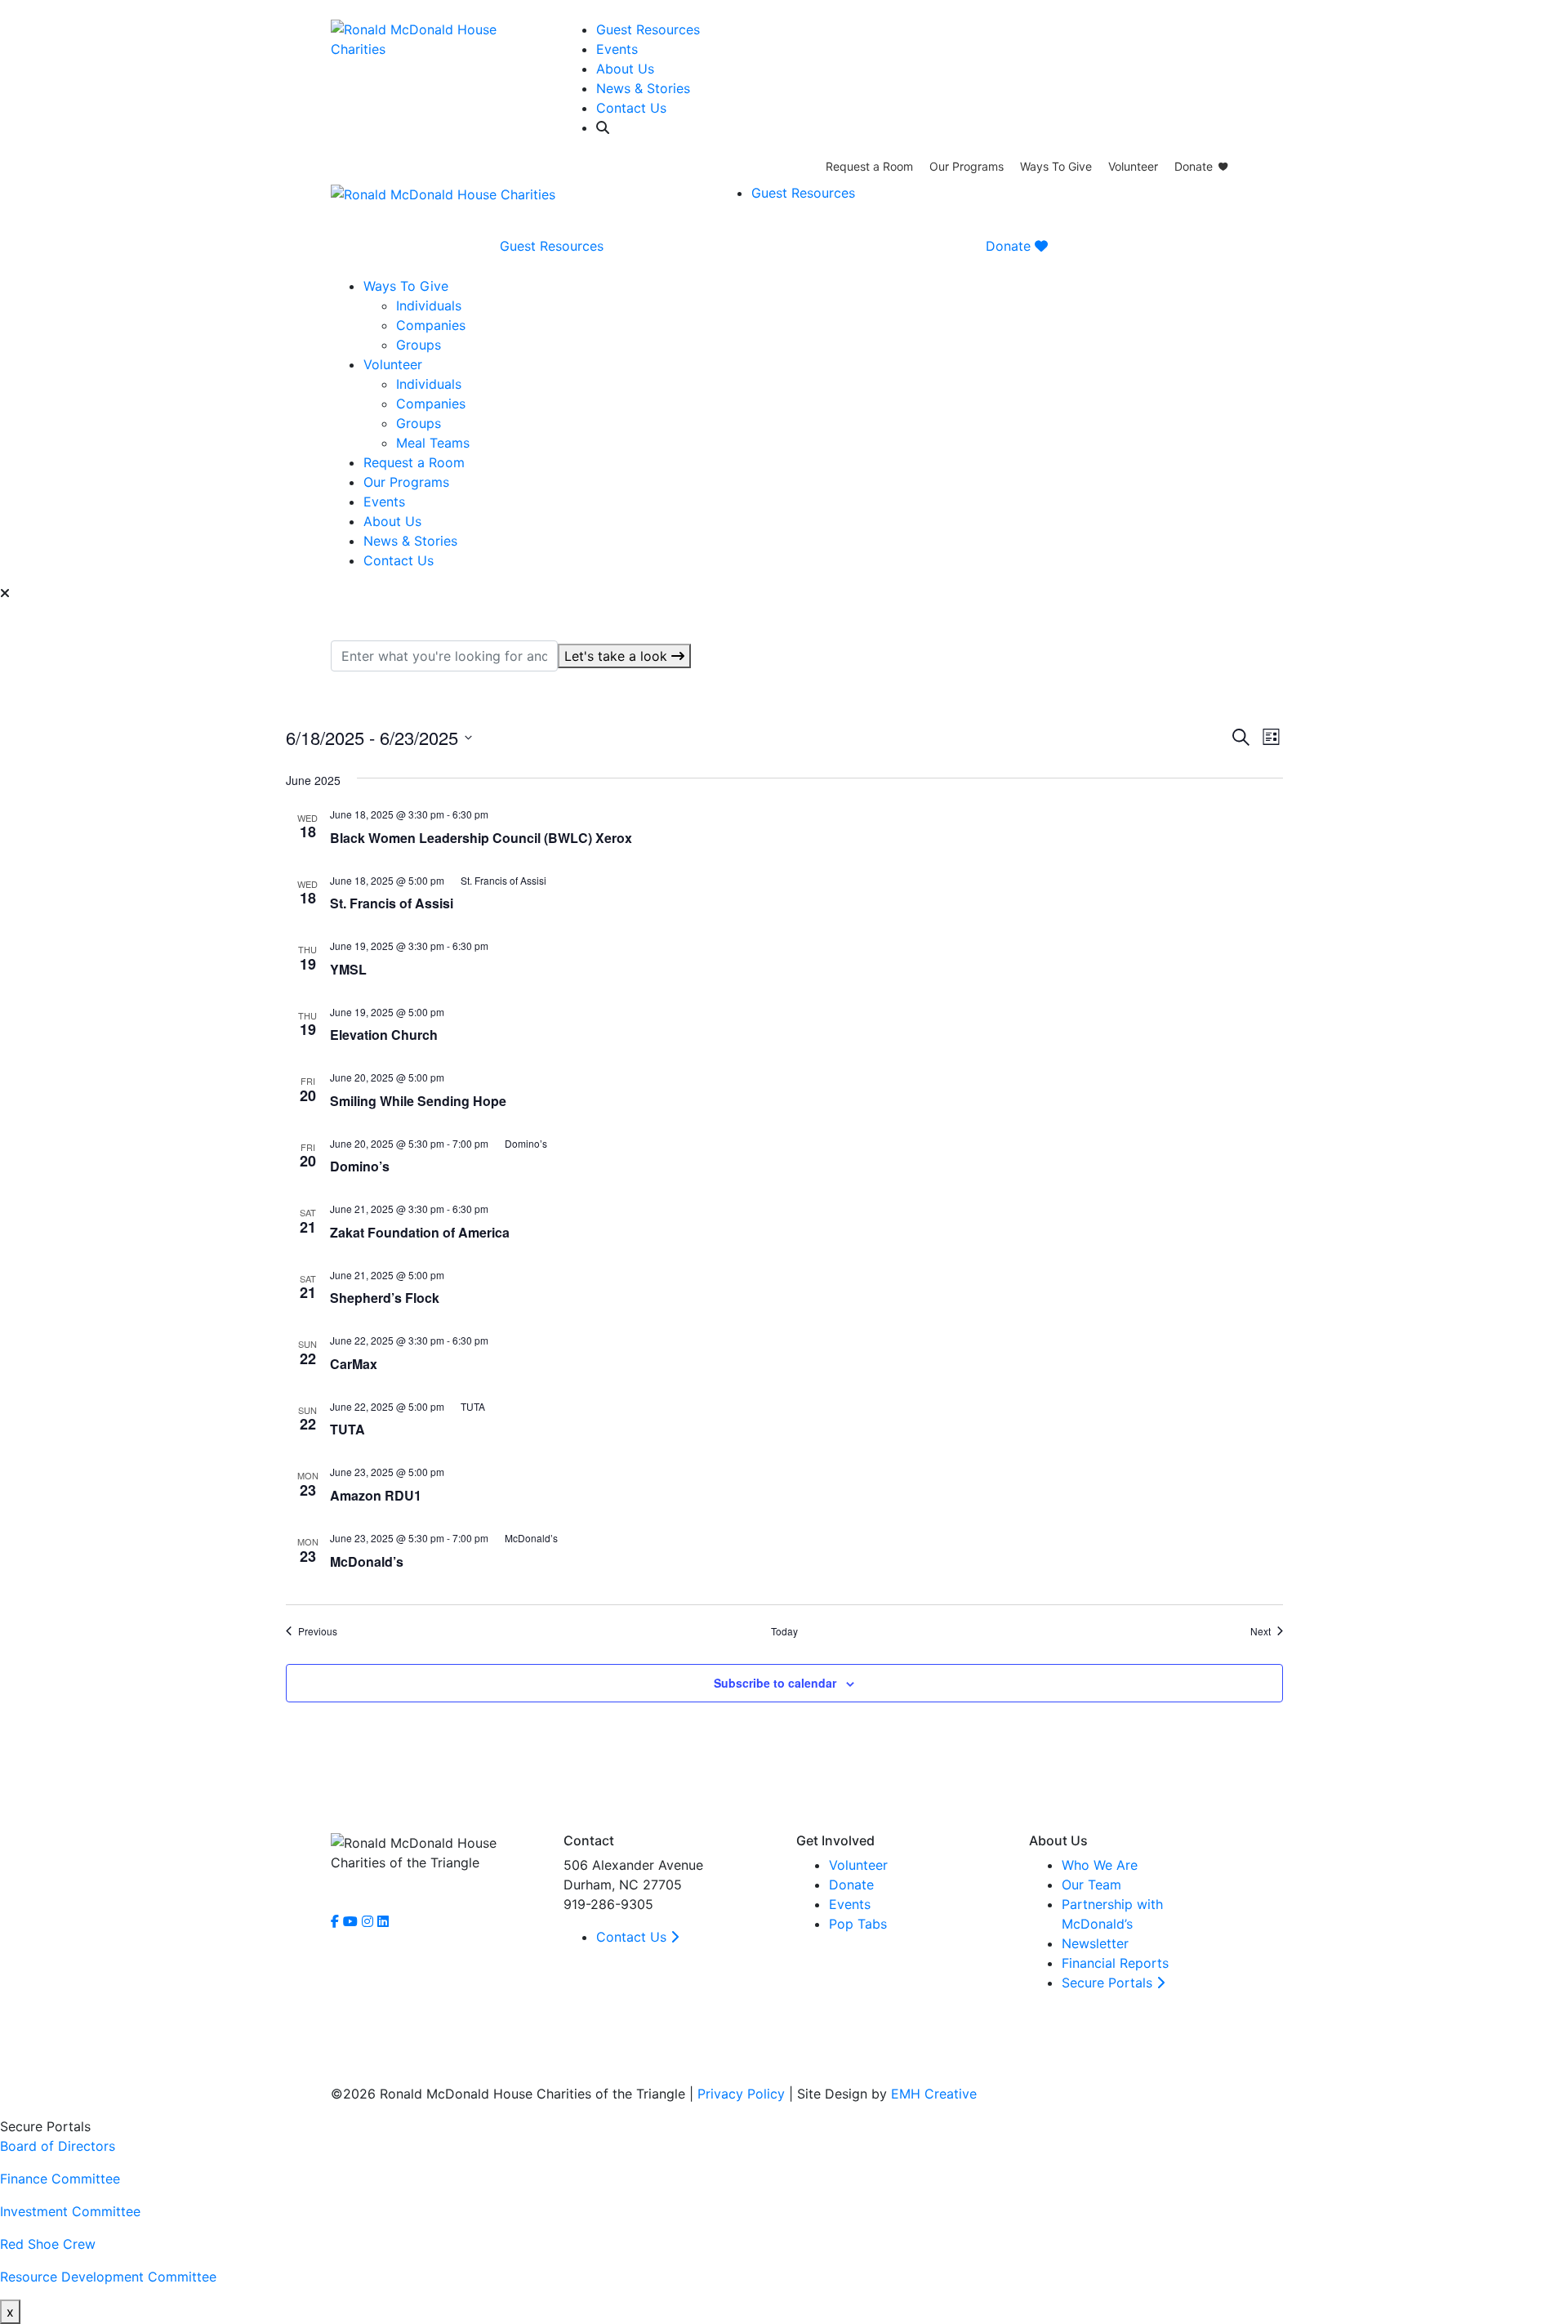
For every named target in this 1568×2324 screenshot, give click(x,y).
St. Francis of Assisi (392, 903)
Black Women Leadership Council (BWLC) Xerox (481, 838)
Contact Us (631, 108)
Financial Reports (1115, 1963)
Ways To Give (1056, 166)
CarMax (354, 1364)
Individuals (429, 306)
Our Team (1091, 1885)
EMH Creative (934, 2094)
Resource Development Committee (108, 2277)
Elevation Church (384, 1035)
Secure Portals (1109, 1983)
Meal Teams (433, 443)
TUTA (347, 1429)
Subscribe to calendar (775, 1683)
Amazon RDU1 (376, 1495)
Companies (431, 325)
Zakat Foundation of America (420, 1232)
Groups (419, 345)
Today (784, 1631)
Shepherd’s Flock (385, 1298)
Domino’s (360, 1166)
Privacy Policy (741, 2094)
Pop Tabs (858, 1924)
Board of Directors (58, 2146)
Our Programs (967, 166)
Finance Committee (60, 2179)
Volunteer (1133, 166)
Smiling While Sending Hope (418, 1101)
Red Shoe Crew (48, 2244)
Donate (1194, 166)
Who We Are (1100, 1865)
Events (617, 49)
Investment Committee (70, 2211)
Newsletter (1095, 1943)
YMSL (348, 969)
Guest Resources (648, 29)
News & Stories (643, 88)
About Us (625, 69)
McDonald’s (367, 1561)
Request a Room (869, 166)
